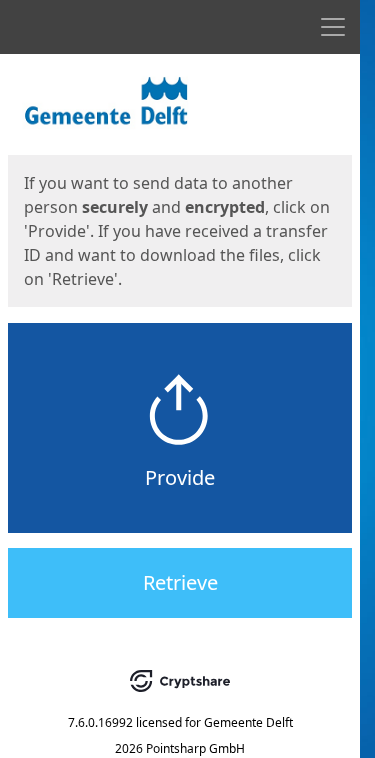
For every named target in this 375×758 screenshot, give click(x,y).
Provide (180, 477)
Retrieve (180, 582)
